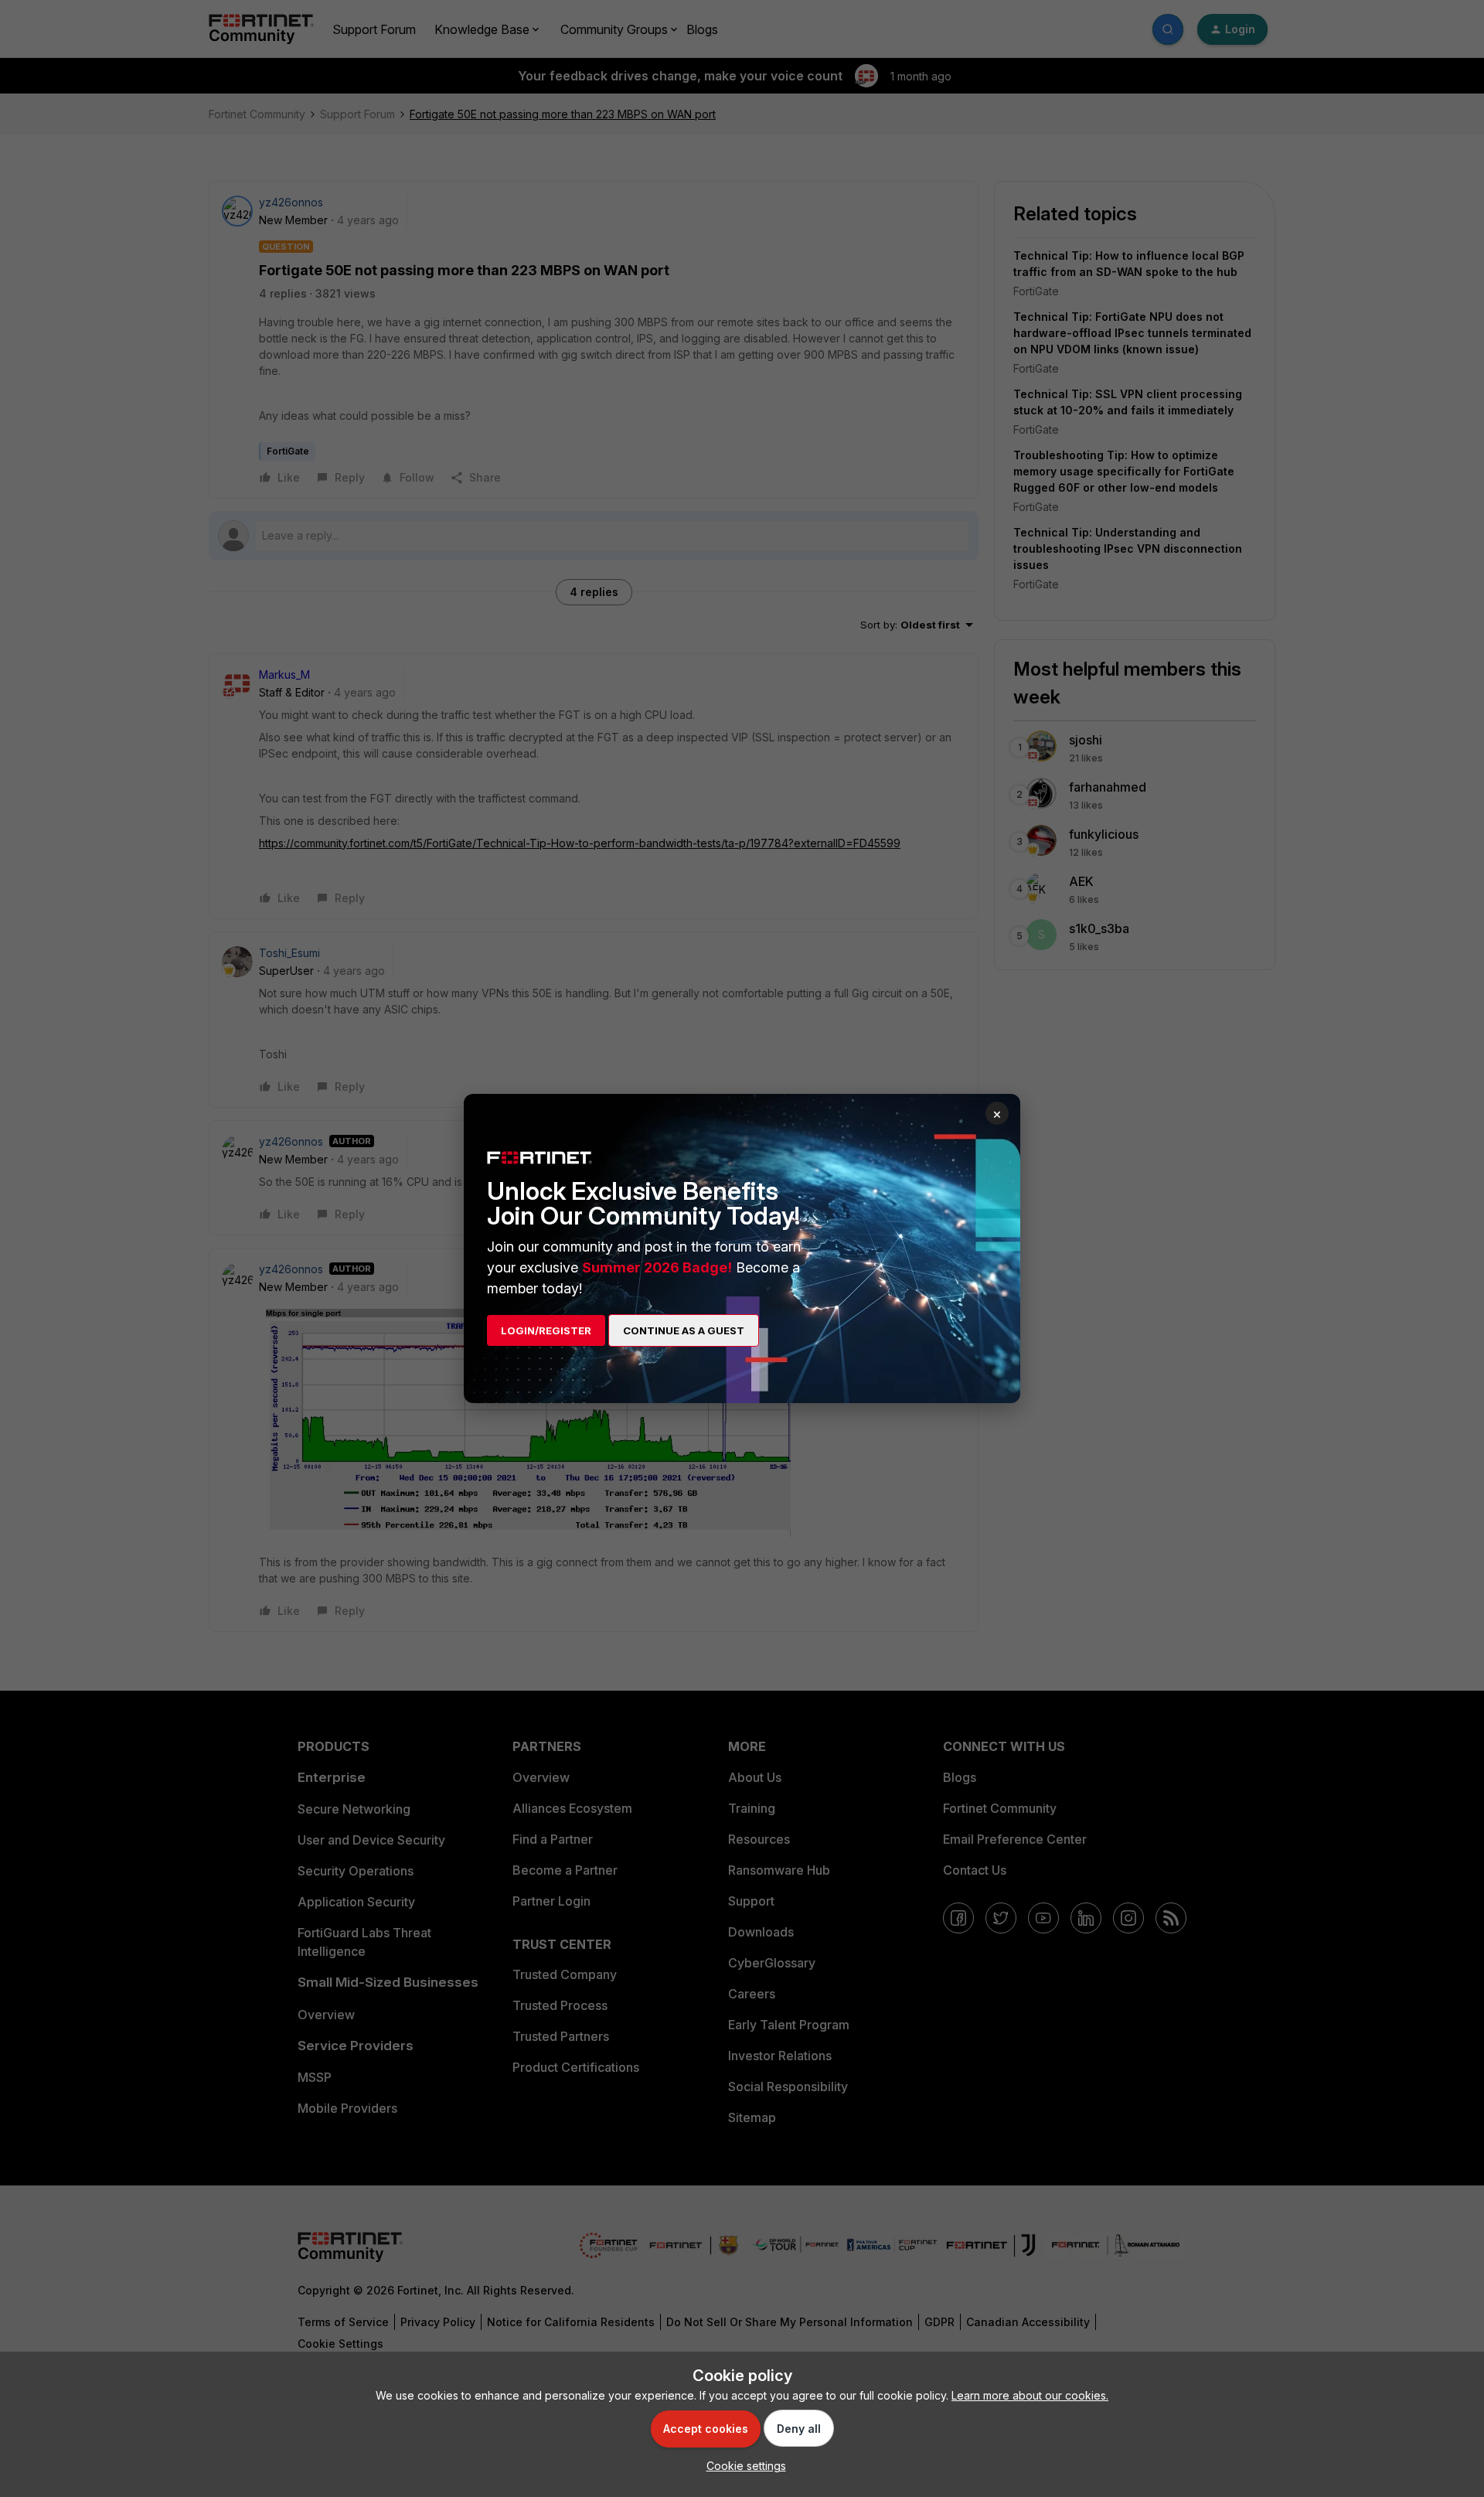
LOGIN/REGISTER (546, 1330)
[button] (742, 2466)
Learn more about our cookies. (1030, 2395)
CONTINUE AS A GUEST (684, 1330)
